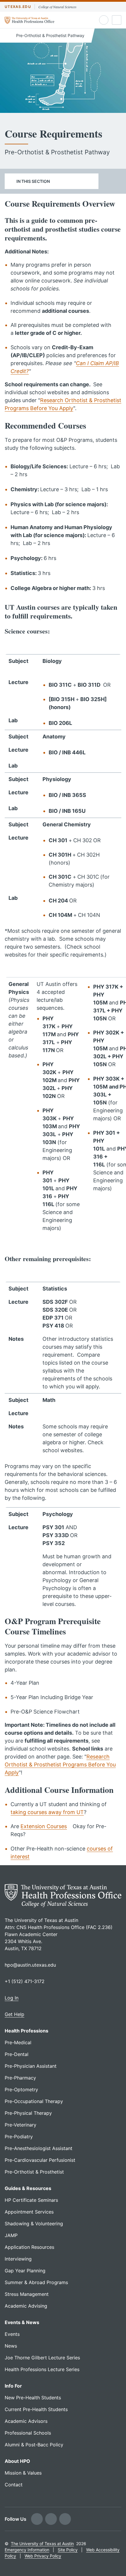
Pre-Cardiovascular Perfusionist (40, 2160)
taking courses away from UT (47, 1812)
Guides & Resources (28, 2188)
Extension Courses (44, 1826)
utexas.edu (18, 7)
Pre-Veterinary (21, 2125)
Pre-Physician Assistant (31, 2066)
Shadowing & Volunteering (34, 2224)
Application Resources (29, 2247)
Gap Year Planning (25, 2271)
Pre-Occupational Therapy (34, 2101)
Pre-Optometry (21, 2089)
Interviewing (18, 2259)
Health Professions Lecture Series (42, 2369)
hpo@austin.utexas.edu (30, 1965)
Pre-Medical (18, 2042)
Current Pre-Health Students (36, 2409)
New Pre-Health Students (33, 2398)
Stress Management (27, 2294)
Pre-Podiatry (19, 2137)
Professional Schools (28, 2433)
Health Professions (27, 2031)
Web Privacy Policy (43, 2556)
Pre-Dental (17, 2054)
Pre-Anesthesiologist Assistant (39, 2148)
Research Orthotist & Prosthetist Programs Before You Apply (60, 1765)
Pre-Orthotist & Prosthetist (34, 2172)
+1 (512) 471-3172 (25, 1981)
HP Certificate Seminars (31, 2200)
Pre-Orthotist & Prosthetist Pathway (50, 35)
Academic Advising (26, 2306)
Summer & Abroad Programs (36, 2282)
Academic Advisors (26, 2421)
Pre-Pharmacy (20, 2078)
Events (12, 2334)
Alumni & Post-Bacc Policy (34, 2445)
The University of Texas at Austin (42, 2544)
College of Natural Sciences (57, 7)
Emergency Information (27, 2550)
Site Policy (68, 2550)
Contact (14, 2485)
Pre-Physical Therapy (28, 2113)
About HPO (17, 2461)
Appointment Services (29, 2212)
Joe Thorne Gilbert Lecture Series (42, 2358)
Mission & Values (23, 2473)
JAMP (11, 2235)
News (11, 2346)
